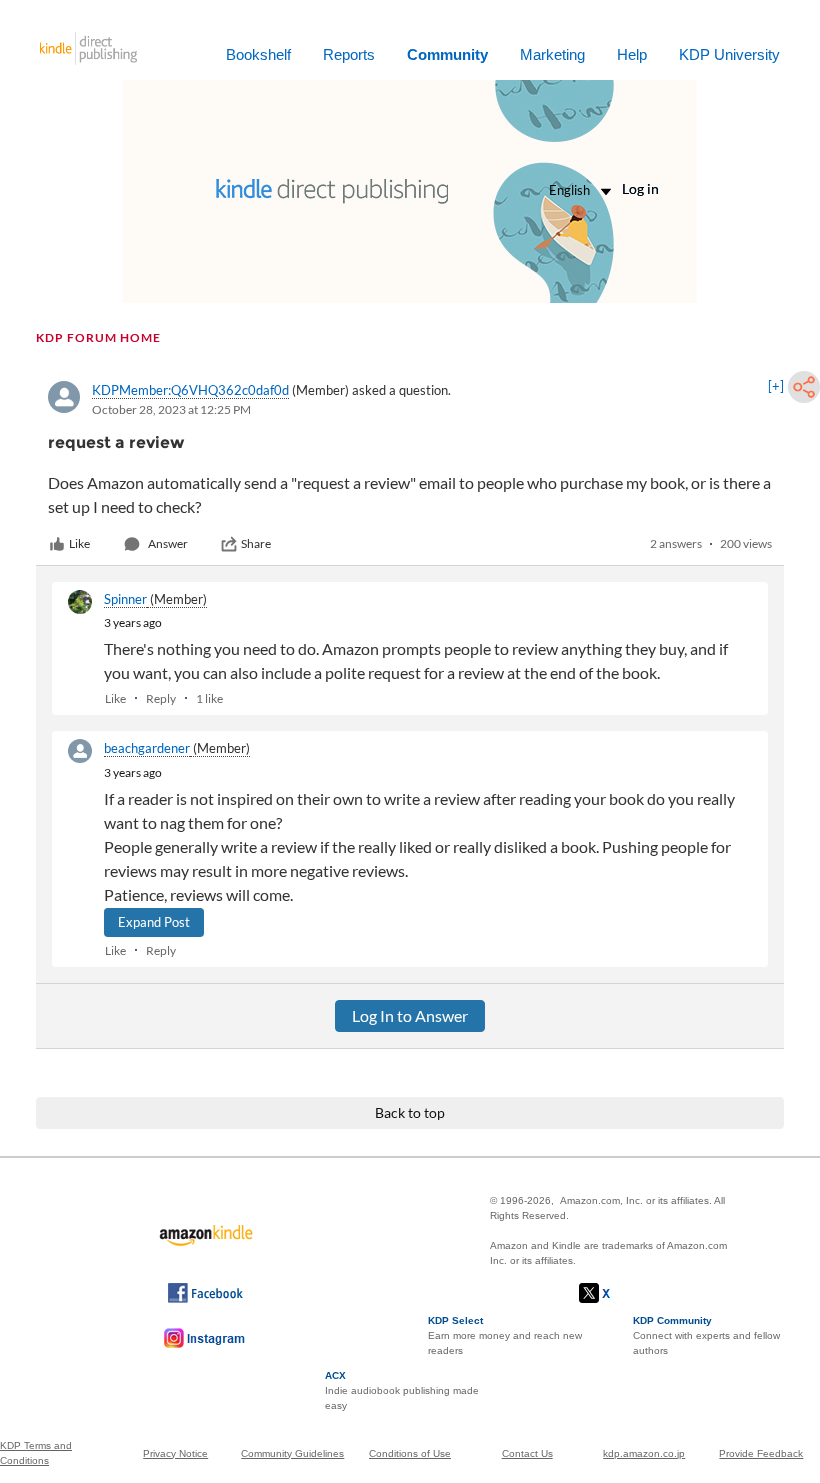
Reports (349, 54)
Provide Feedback (761, 1453)
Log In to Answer (410, 1015)
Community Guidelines (292, 1453)
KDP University (729, 54)
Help (632, 54)
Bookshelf (258, 54)
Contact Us (527, 1453)
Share (256, 543)
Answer (168, 543)
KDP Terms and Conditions (36, 1453)
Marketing (552, 54)
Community (447, 54)
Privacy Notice (175, 1453)
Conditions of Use (410, 1453)
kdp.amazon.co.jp (644, 1453)
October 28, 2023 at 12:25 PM (171, 409)
